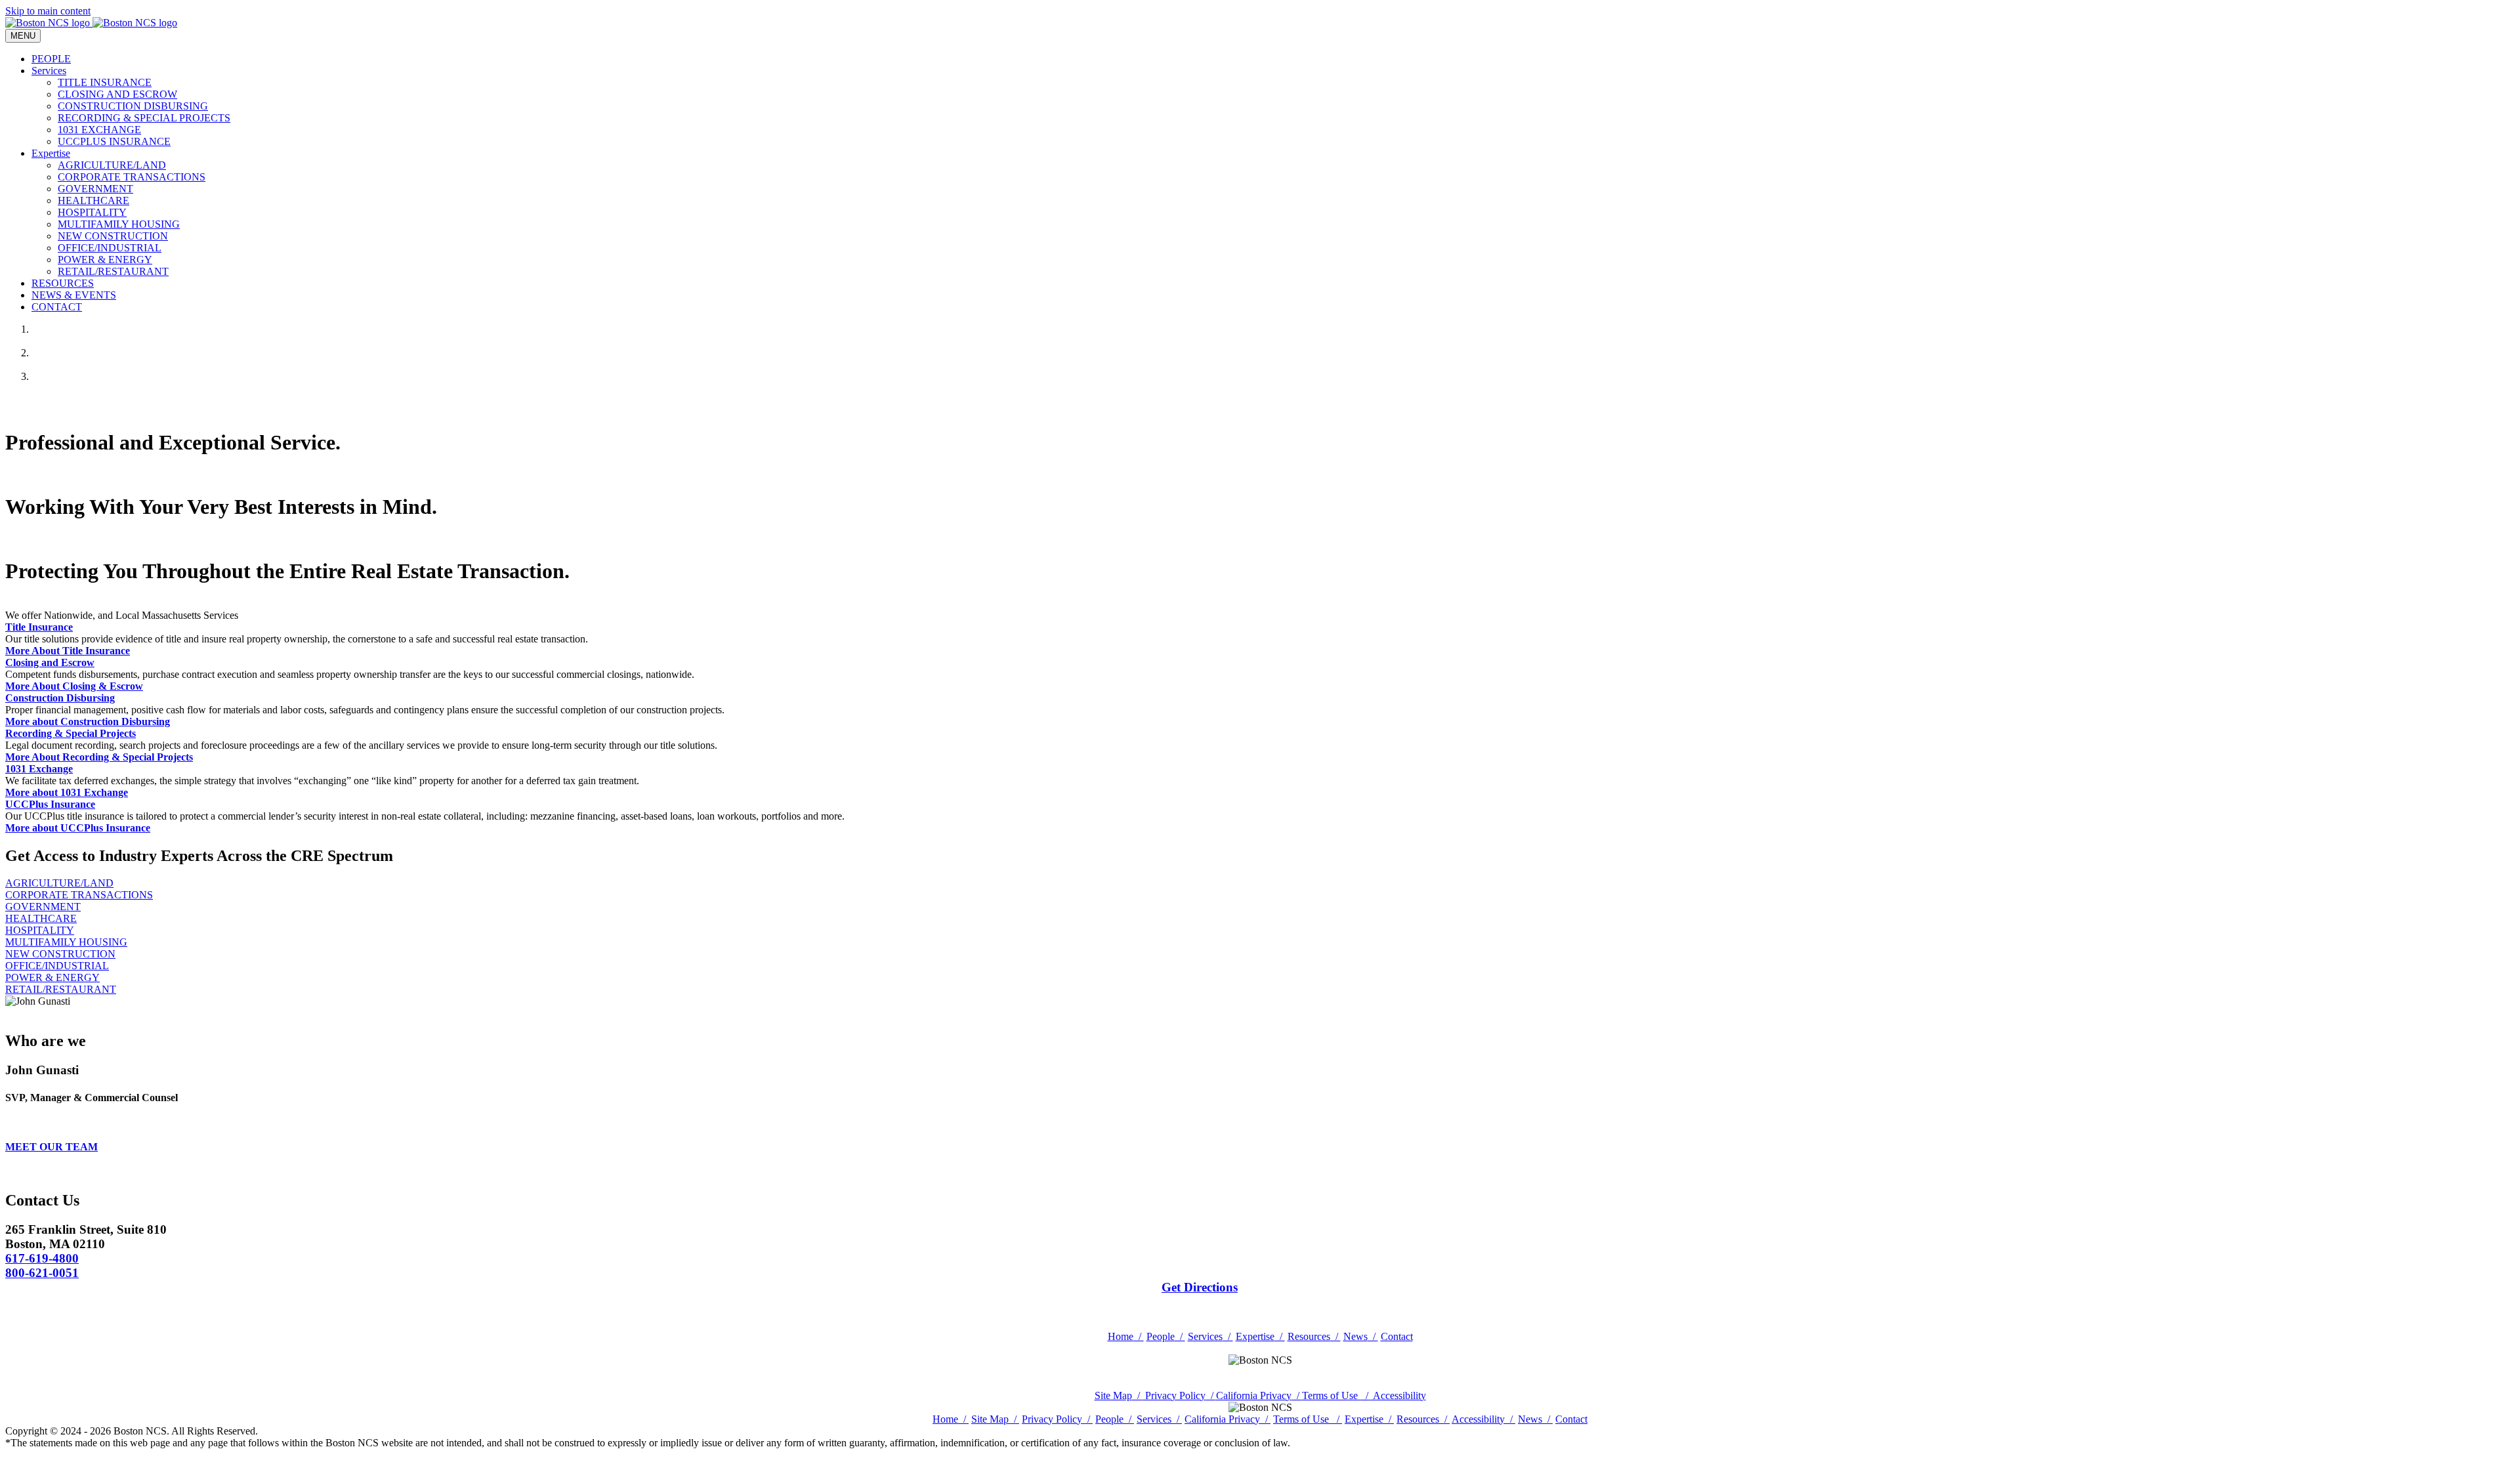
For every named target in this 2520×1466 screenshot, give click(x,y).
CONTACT (57, 307)
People (1166, 1336)
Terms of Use (1336, 1395)
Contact (1397, 1336)
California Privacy (1259, 1395)
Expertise (51, 153)
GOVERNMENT (95, 189)
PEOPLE (51, 59)
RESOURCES (63, 283)
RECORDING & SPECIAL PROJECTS (144, 118)
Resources (1314, 1336)
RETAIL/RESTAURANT (113, 271)
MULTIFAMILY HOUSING (119, 224)
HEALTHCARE (94, 200)
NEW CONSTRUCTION (113, 236)
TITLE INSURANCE (105, 82)
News (1361, 1336)
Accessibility (1398, 1395)
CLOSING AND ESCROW (117, 94)
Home (1126, 1336)
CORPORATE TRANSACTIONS (132, 177)
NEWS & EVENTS (74, 295)
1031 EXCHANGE (99, 130)
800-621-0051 (42, 1273)
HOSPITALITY (92, 212)
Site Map (1119, 1395)
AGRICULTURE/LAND (112, 165)
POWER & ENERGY (105, 260)
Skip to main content (48, 11)
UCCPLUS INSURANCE (114, 141)
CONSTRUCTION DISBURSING (133, 106)
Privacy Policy (1179, 1395)
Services (49, 71)
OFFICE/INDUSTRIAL (110, 248)
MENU (23, 36)
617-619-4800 (42, 1258)
